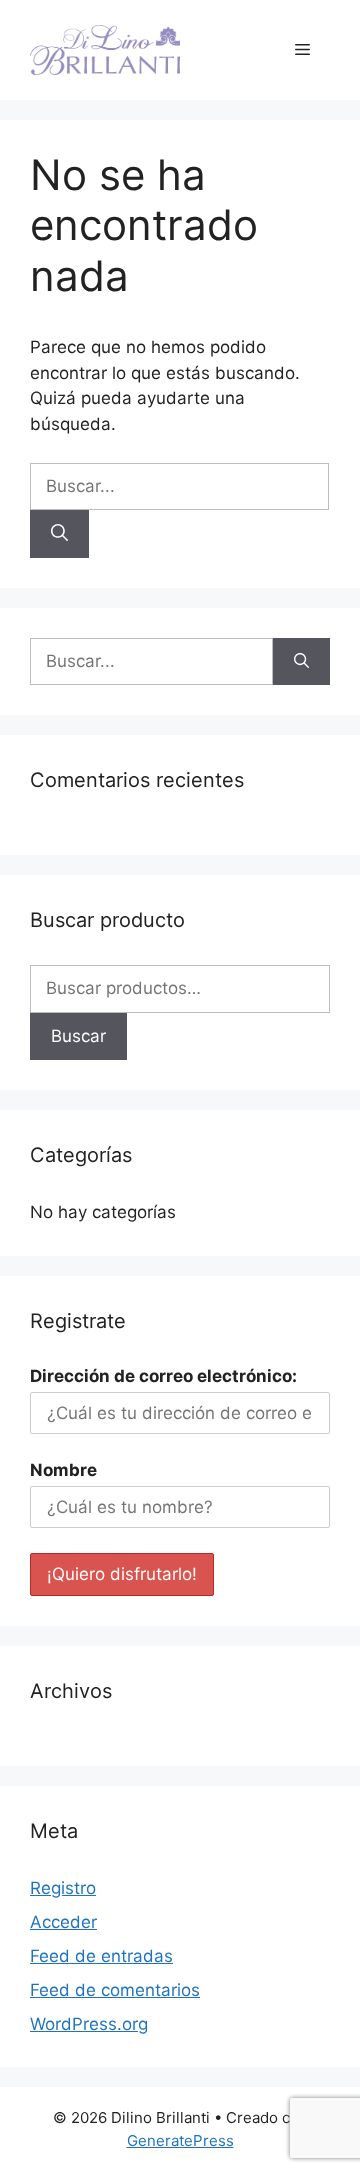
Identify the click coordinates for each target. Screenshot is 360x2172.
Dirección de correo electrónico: (163, 1376)
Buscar (78, 1036)
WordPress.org (89, 2024)
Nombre (63, 1470)
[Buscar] (59, 534)
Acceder (63, 1922)
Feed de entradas (101, 1956)
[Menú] (302, 50)
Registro (63, 1888)
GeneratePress (180, 2140)
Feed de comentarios (115, 1990)
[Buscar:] (179, 486)
